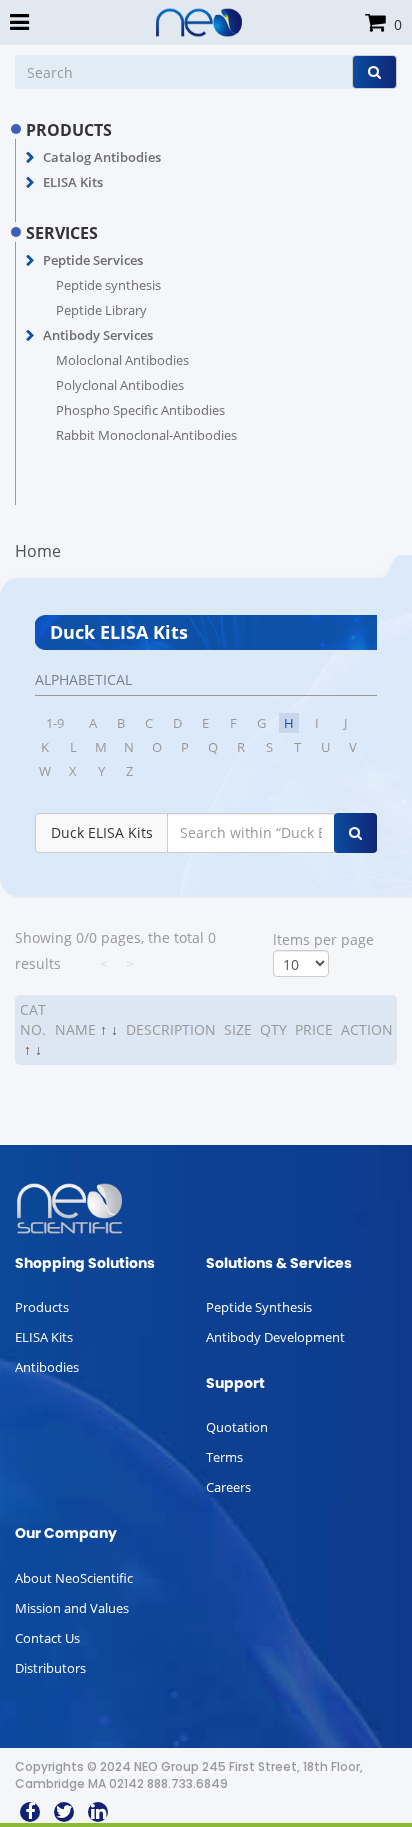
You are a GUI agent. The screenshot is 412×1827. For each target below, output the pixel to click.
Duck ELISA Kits (102, 832)
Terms (224, 1457)
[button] (30, 158)
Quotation (237, 1427)
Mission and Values (72, 1608)
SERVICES (62, 233)
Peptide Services (93, 260)
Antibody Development (275, 1337)
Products (42, 1307)
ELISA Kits (73, 182)
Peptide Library (101, 310)
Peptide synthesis (108, 285)
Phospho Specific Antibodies (140, 410)
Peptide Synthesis (259, 1307)
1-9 (55, 723)
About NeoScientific (74, 1578)
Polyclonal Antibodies (120, 385)
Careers (228, 1487)
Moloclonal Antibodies (122, 360)
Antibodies (47, 1367)
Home (38, 551)
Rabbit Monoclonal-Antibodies (146, 435)
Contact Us (47, 1638)
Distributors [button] (50, 1668)
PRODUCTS (69, 130)
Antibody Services (98, 335)
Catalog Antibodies (102, 157)
